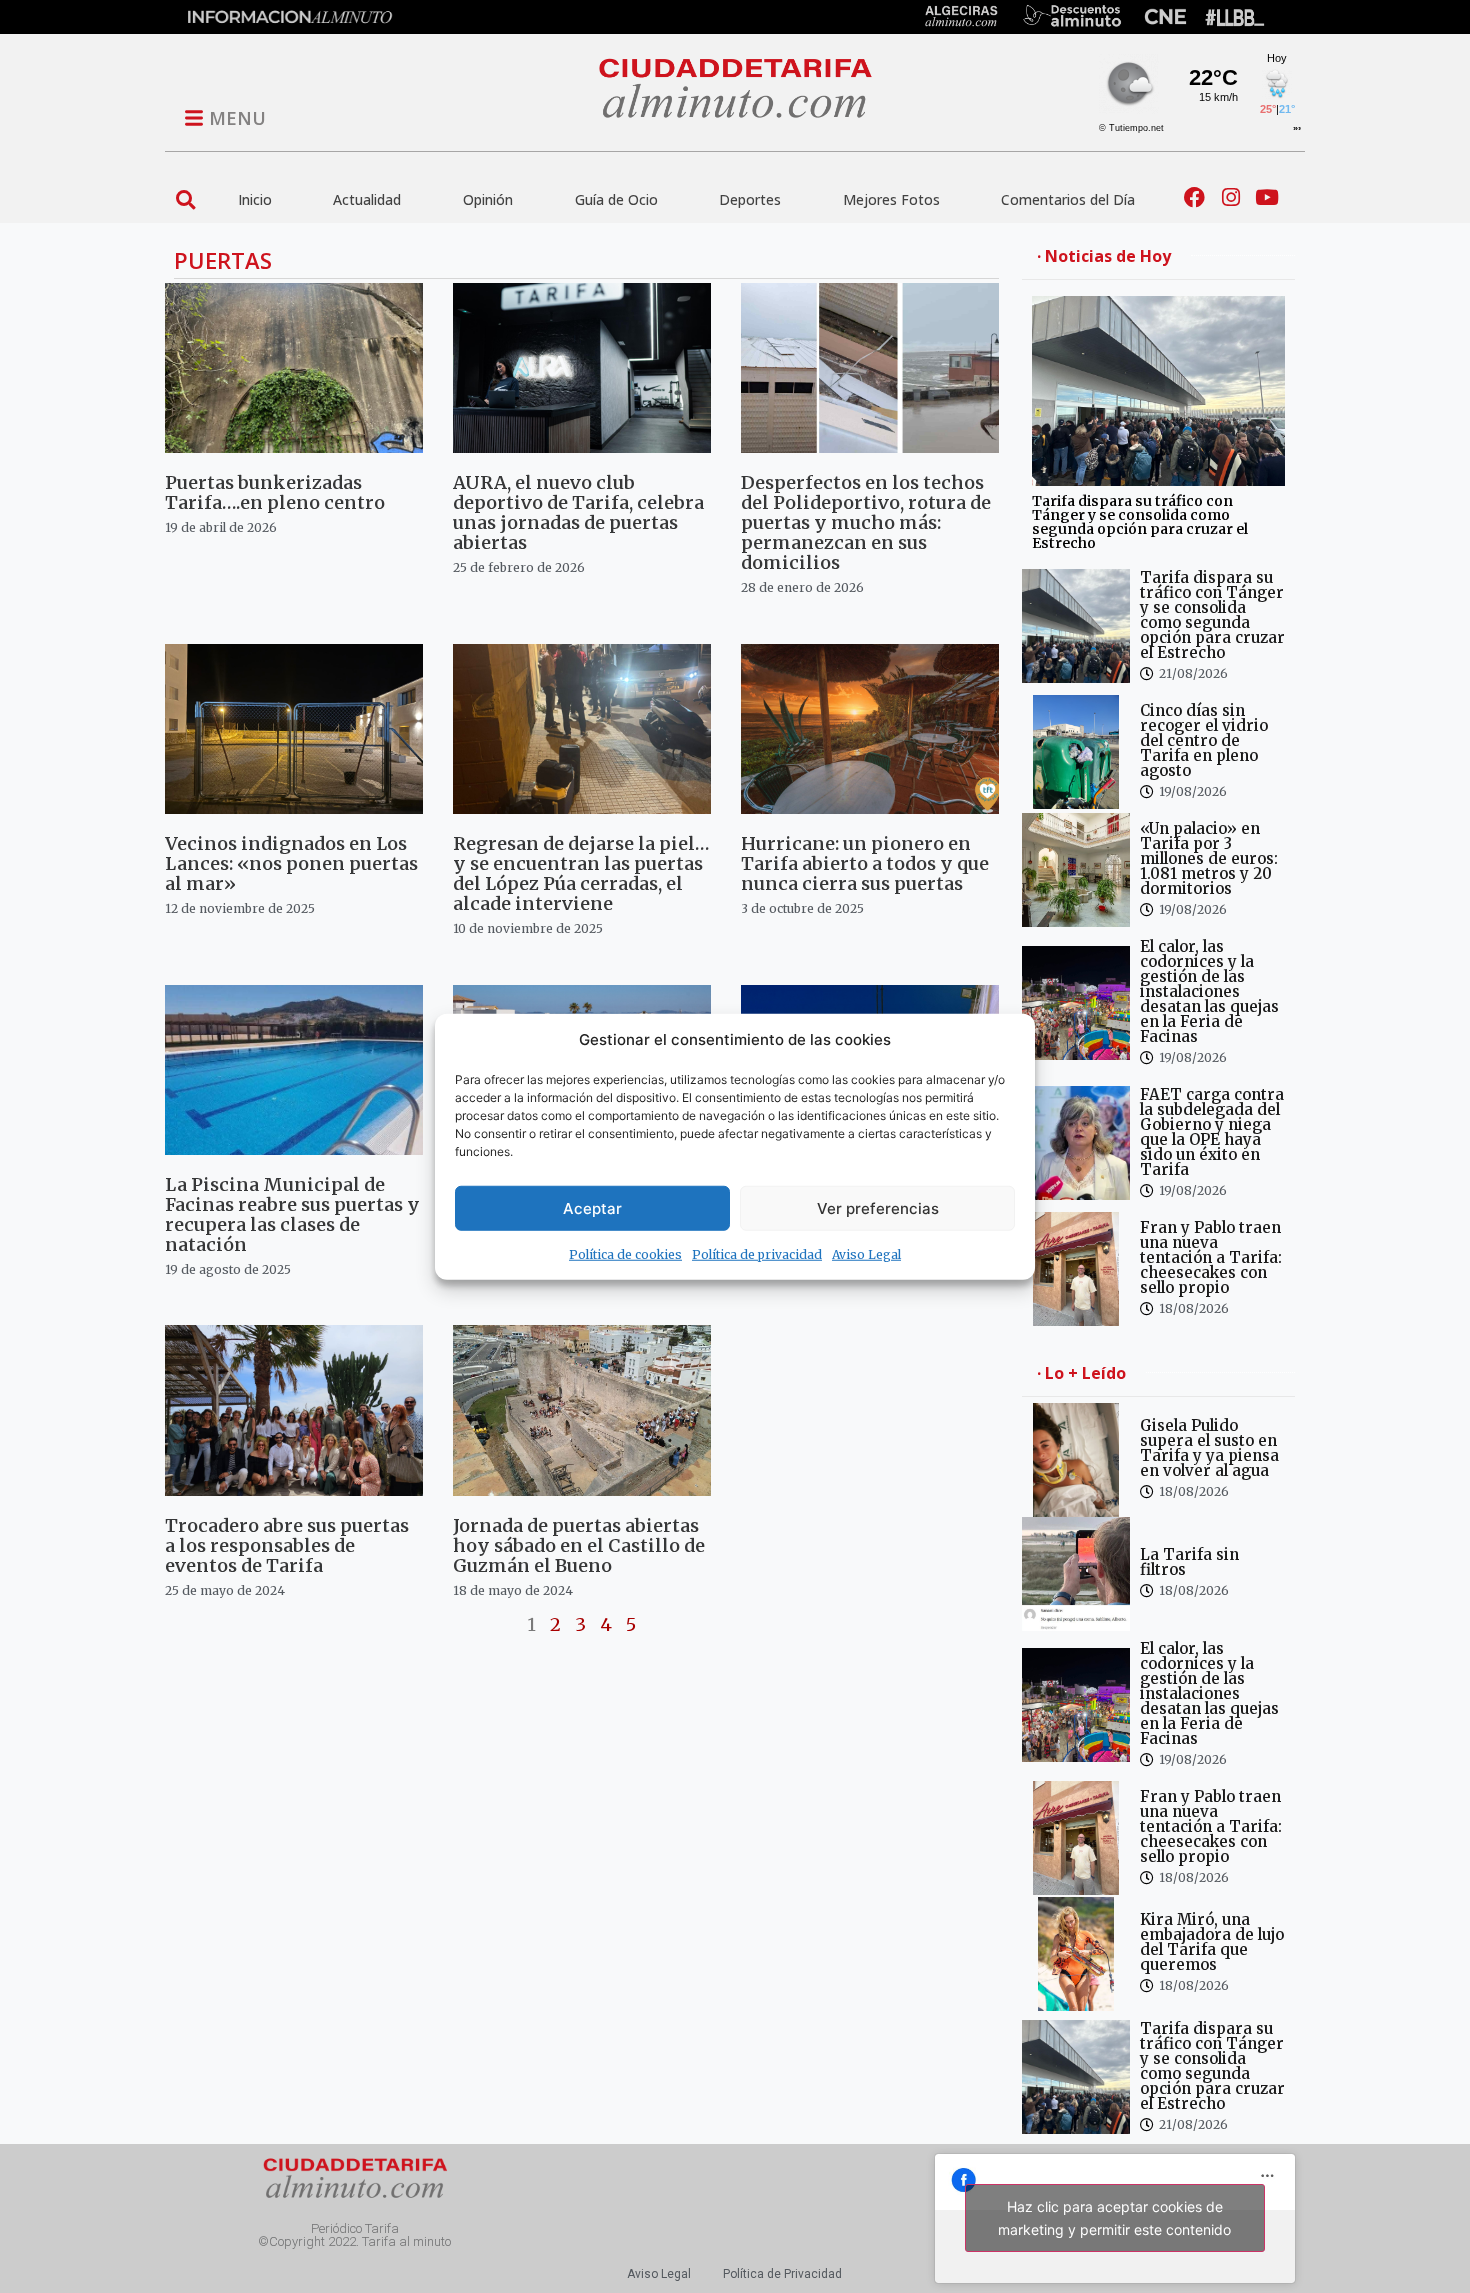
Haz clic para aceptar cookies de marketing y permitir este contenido (1114, 2218)
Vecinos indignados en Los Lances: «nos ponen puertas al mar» (291, 863)
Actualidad (367, 199)
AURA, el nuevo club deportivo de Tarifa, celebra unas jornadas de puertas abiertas (578, 512)
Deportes (750, 199)
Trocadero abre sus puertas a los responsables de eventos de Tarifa (287, 1545)
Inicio (255, 199)
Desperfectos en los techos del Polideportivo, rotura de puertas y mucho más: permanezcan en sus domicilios (866, 522)
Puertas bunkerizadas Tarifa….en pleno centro (275, 492)
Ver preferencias (878, 1207)
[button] (185, 199)
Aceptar (592, 1207)
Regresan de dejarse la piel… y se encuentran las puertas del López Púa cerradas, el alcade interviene (581, 873)
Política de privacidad (757, 1254)
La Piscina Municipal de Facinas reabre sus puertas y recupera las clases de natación (292, 1214)
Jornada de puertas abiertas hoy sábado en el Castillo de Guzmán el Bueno (579, 1545)
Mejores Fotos (891, 199)
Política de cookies (625, 1254)
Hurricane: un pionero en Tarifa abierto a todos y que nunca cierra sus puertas (865, 863)
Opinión (488, 199)
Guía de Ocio (616, 199)
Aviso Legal (866, 1254)
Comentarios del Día (1068, 199)
